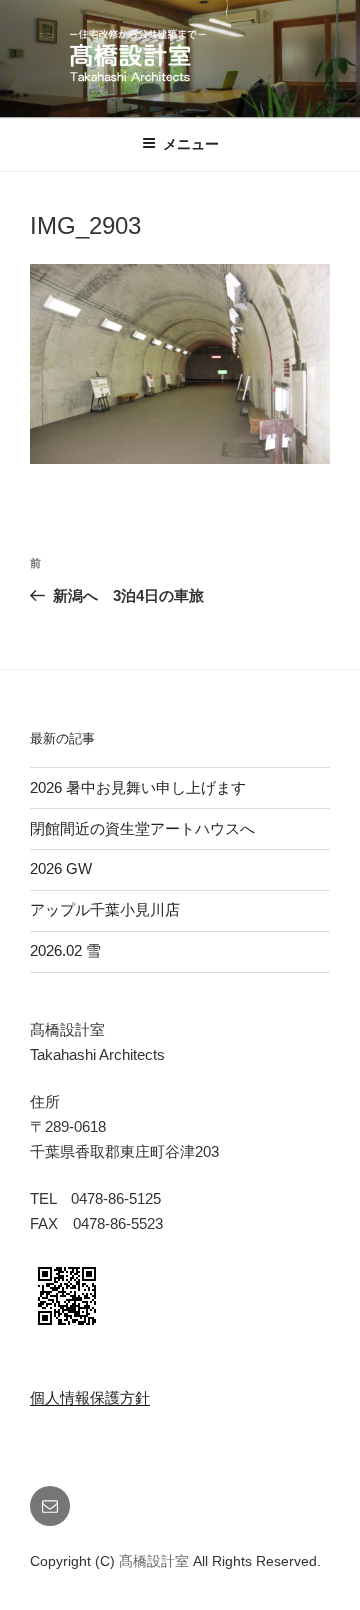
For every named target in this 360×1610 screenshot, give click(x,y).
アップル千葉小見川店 (105, 909)
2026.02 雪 (65, 950)
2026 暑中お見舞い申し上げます (138, 787)
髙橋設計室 (156, 1561)
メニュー (191, 144)
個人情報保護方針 (90, 1397)
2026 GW (61, 868)
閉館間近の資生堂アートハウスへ (150, 828)
